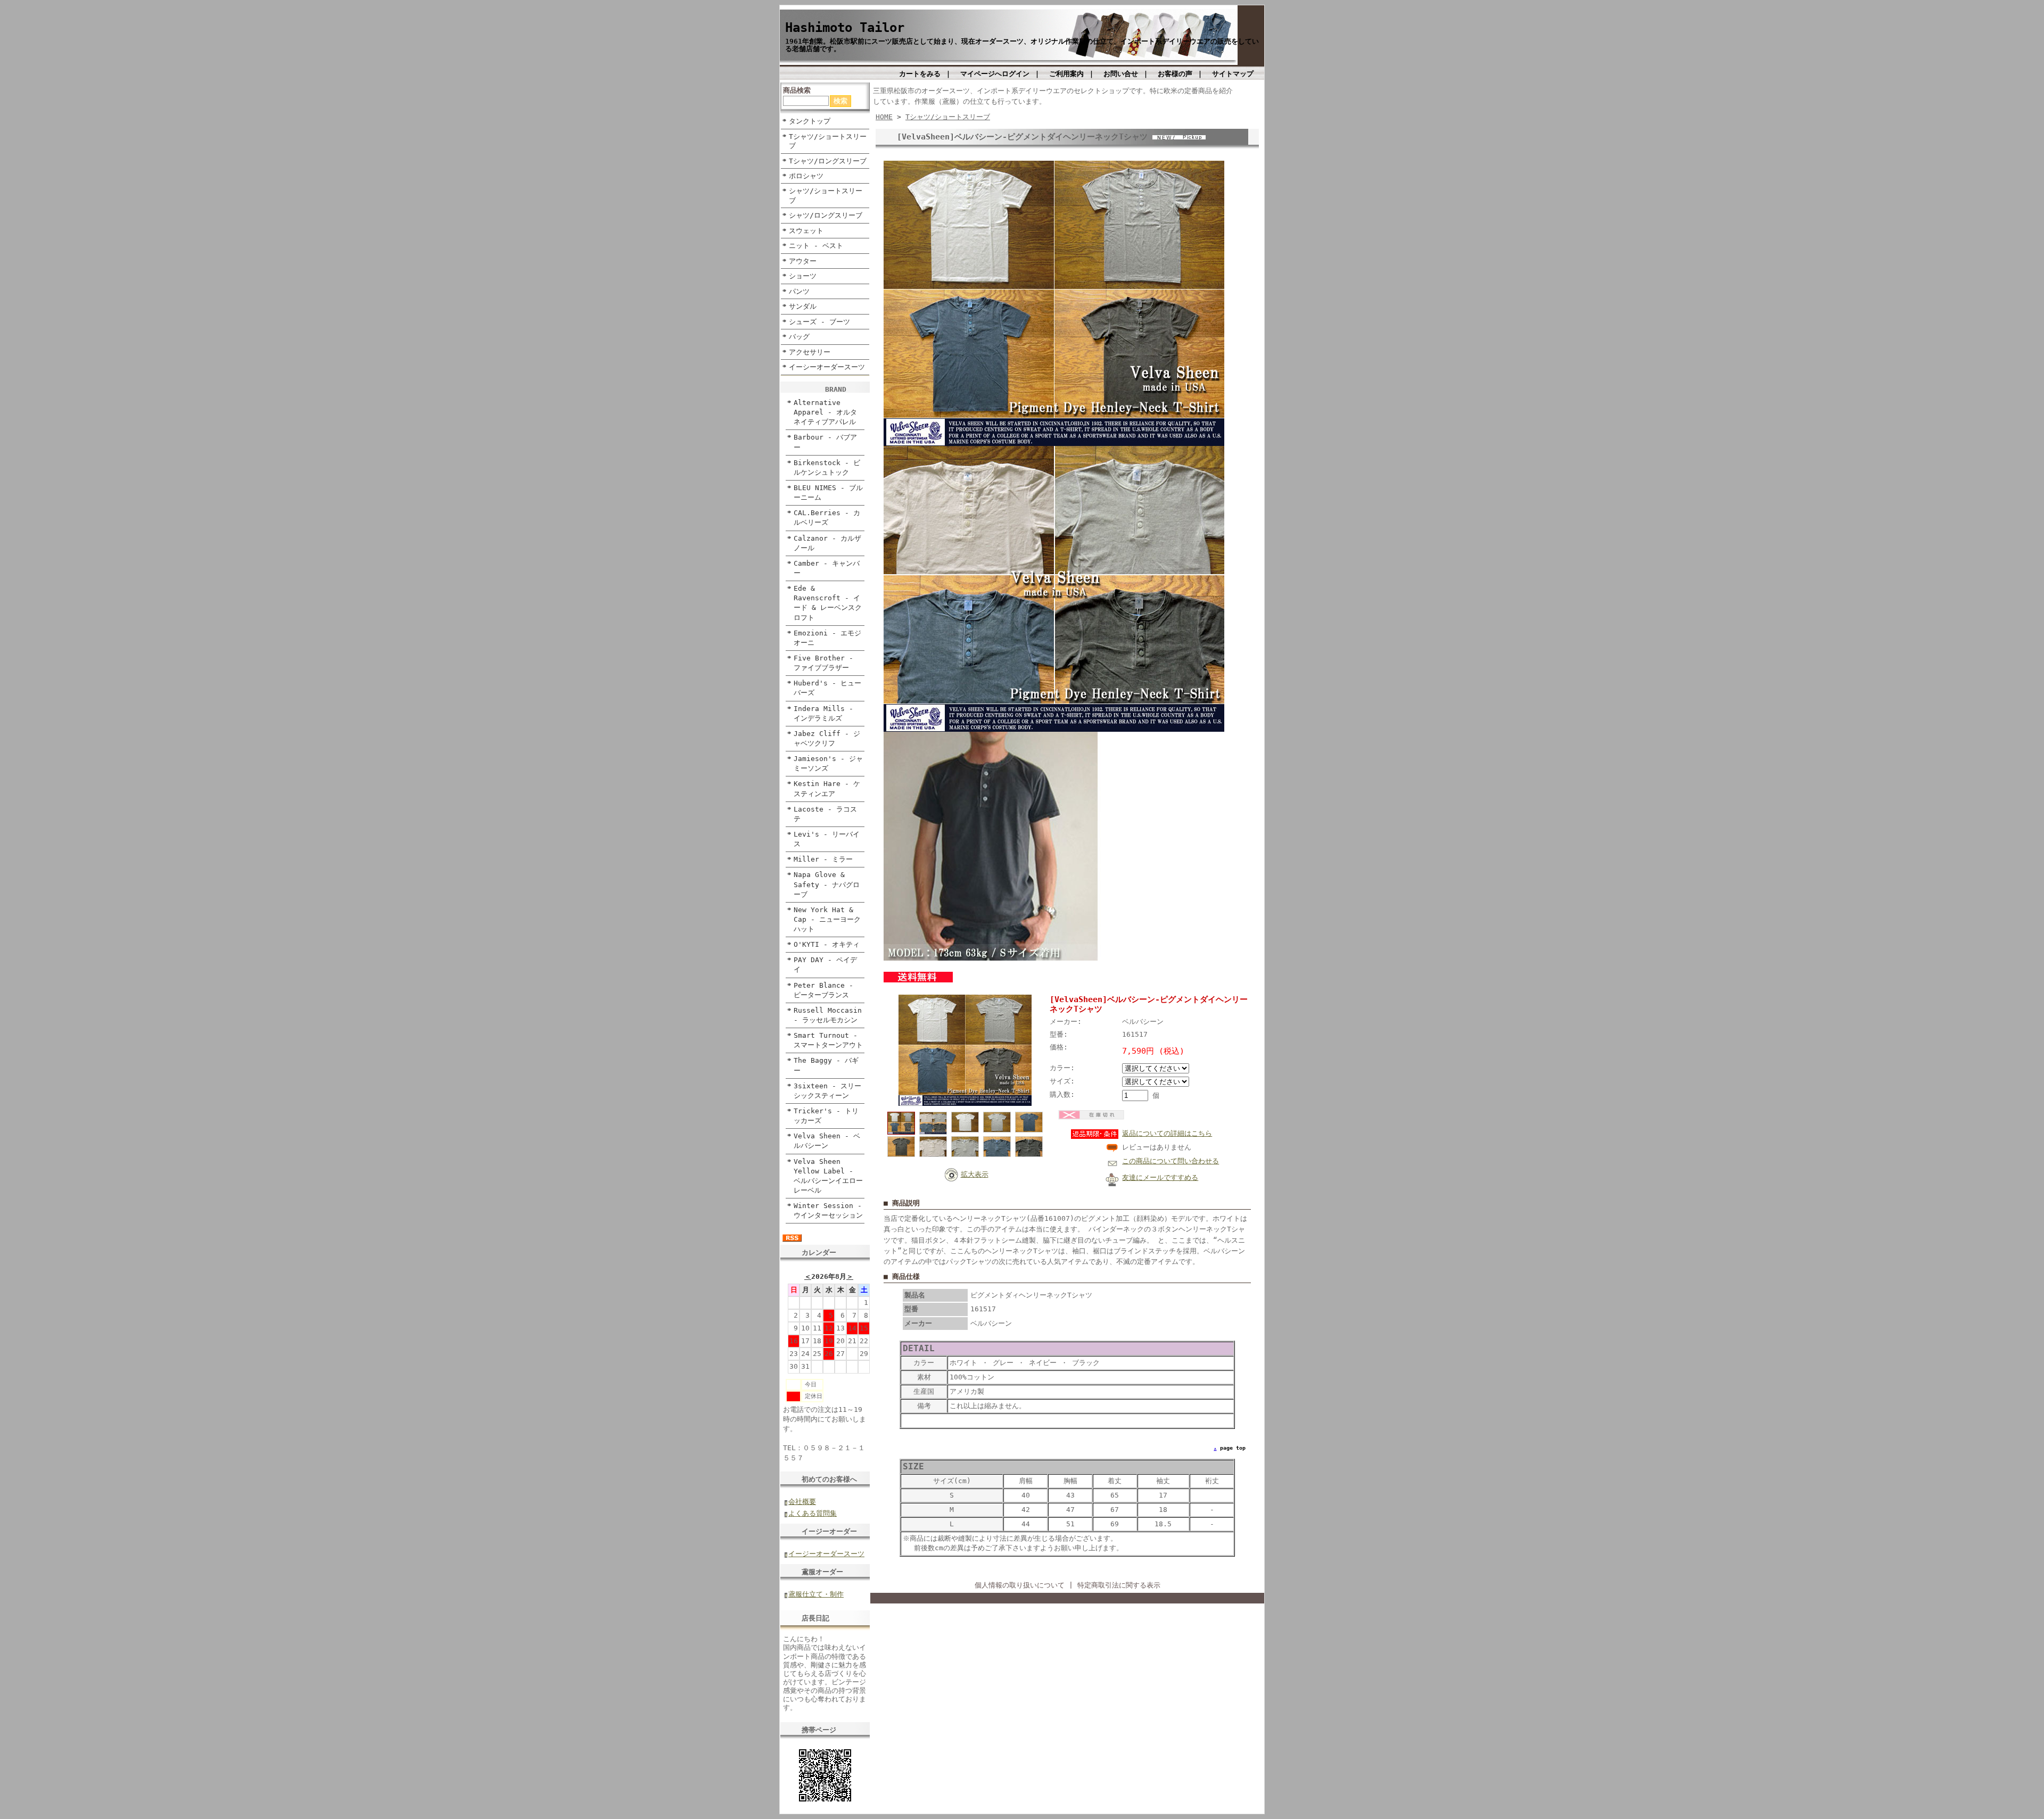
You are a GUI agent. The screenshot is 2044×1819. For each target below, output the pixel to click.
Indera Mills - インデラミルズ (823, 713)
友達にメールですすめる (1160, 1177)
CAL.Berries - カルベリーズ (827, 518)
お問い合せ (1121, 74)
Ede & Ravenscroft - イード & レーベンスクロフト (828, 603)
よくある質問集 (813, 1513)
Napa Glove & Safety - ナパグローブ (827, 884)
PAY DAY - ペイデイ (825, 965)
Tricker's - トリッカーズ (826, 1116)
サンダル (803, 306)
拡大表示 (975, 1174)
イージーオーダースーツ (826, 1554)
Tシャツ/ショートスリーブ (828, 141)
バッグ (799, 337)
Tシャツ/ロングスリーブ (828, 161)
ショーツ (803, 276)
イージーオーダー (829, 1531)
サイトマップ (1233, 74)
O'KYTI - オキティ (827, 944)
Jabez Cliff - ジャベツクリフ (827, 738)
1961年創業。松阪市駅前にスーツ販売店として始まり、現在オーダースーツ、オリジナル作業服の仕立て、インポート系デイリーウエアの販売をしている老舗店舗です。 (1022, 45)
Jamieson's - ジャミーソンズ (828, 763)
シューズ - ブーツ (819, 322)
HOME (884, 117)
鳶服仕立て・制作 (816, 1594)
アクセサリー (810, 352)
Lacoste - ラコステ (825, 814)
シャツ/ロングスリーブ (826, 215)
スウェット (806, 231)
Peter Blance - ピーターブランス (823, 990)
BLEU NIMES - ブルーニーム (828, 493)
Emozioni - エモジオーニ (827, 638)
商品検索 (797, 90)
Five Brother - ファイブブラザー (823, 663)
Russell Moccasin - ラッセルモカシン (828, 1015)
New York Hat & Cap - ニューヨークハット (827, 919)
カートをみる (920, 74)
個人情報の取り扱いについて (1020, 1585)
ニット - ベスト (816, 246)
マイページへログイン (995, 74)
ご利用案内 (1066, 74)
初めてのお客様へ (829, 1479)
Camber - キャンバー (827, 568)
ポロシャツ (806, 176)
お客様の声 (1175, 74)
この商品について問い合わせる (1171, 1161)
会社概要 (802, 1502)
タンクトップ (810, 121)
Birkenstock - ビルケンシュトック (827, 468)
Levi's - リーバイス (827, 839)
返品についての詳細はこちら (1167, 1133)
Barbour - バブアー (825, 442)
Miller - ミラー (823, 859)
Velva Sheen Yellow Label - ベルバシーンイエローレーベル (828, 1176)
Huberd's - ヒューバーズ (827, 688)
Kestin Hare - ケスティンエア (827, 788)
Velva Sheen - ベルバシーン (827, 1141)
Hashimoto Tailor (845, 28)
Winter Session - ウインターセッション (828, 1210)
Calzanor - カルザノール (827, 543)
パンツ (799, 291)
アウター (803, 261)
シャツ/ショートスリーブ (826, 195)
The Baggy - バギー (826, 1065)
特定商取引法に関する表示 (1119, 1585)
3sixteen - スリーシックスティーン (827, 1091)
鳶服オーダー (822, 1572)
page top (1233, 1448)
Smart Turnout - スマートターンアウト (828, 1040)
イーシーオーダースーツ (827, 367)
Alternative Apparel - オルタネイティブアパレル (825, 412)
